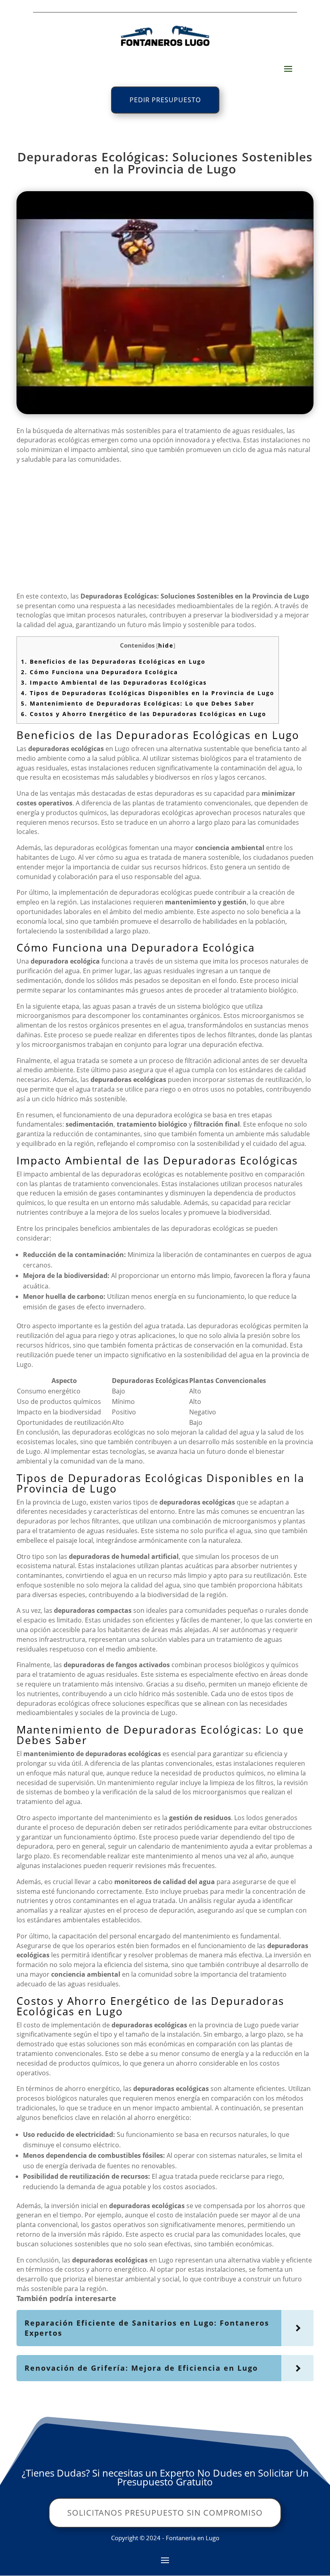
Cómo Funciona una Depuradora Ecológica (99, 672)
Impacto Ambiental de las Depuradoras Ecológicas (114, 682)
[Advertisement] (165, 531)
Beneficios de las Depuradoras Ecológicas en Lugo (113, 662)
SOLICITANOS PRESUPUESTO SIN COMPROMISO (165, 2513)
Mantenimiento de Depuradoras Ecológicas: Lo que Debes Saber (138, 703)
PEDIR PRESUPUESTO (165, 100)
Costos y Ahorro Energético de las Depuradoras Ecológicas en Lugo (144, 714)
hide (166, 645)
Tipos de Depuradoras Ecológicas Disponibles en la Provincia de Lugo (148, 693)
